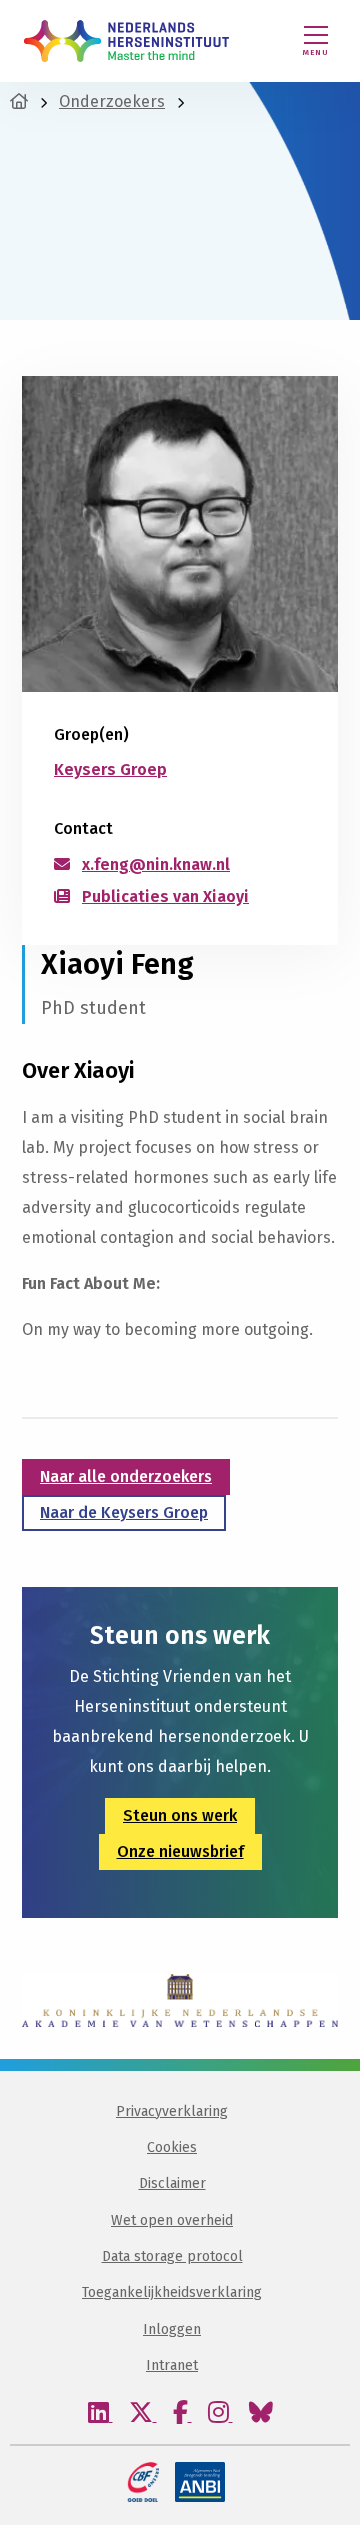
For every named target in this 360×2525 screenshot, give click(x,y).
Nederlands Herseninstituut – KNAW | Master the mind (126, 41)
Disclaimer (172, 2183)
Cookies (172, 2147)
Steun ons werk (180, 1815)
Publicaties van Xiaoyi (165, 896)
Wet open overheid (172, 2220)
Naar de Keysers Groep (124, 1512)
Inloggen (172, 2329)
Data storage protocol (172, 2256)
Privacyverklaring (172, 2111)
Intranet (172, 2365)
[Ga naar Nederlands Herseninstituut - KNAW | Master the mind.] (19, 101)
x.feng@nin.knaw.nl (156, 864)
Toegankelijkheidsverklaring (172, 2292)
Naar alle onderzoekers (126, 1476)
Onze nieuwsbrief (180, 1851)
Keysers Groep (110, 769)
